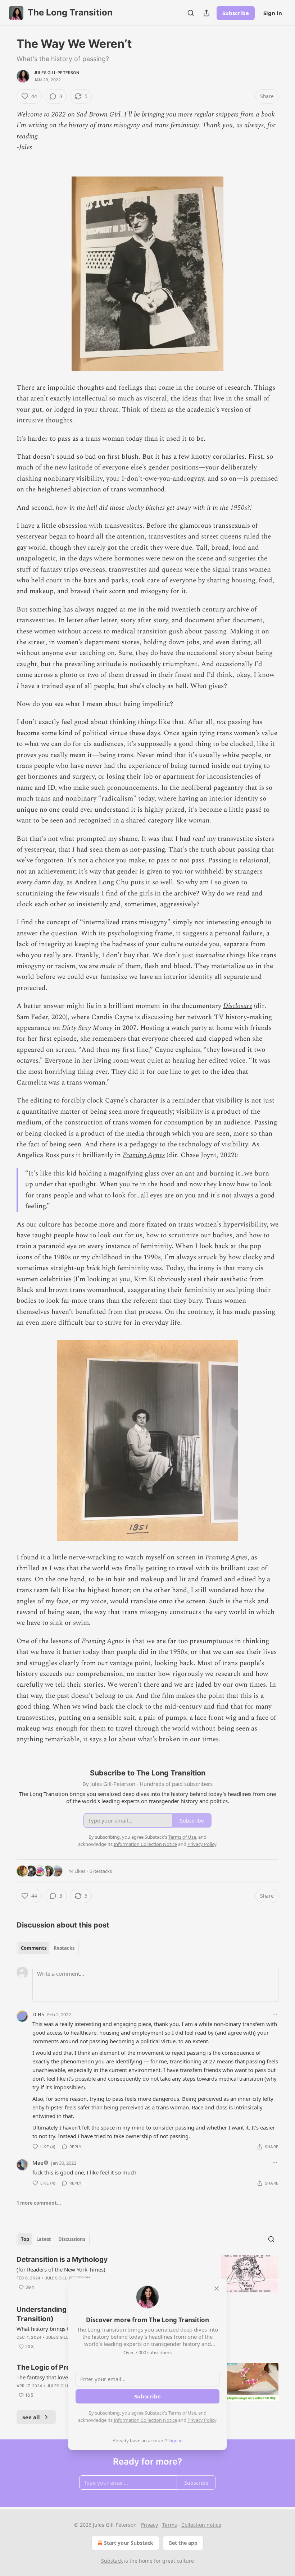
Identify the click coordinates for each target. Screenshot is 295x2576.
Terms (170, 2525)
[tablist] (48, 1948)
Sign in (273, 13)
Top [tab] (25, 2239)
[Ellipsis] (275, 2014)
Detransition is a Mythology (62, 2259)
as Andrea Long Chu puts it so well (120, 882)
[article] (147, 2274)
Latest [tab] (44, 2239)
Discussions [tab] (72, 2239)
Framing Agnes (144, 1155)
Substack (112, 2561)
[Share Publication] (206, 13)
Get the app (183, 2543)
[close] (217, 2288)
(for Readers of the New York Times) (61, 2269)
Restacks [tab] (64, 1948)
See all (31, 2417)
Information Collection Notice (145, 2420)
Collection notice (201, 2525)
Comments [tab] (34, 1948)
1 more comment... (39, 2203)
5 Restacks (101, 1871)
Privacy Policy (202, 2420)
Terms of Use (182, 2413)
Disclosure (238, 1006)
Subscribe (236, 13)
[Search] (191, 13)
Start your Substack (129, 2543)
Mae (38, 2163)
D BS (38, 2014)
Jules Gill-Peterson (56, 73)
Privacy (149, 2525)
